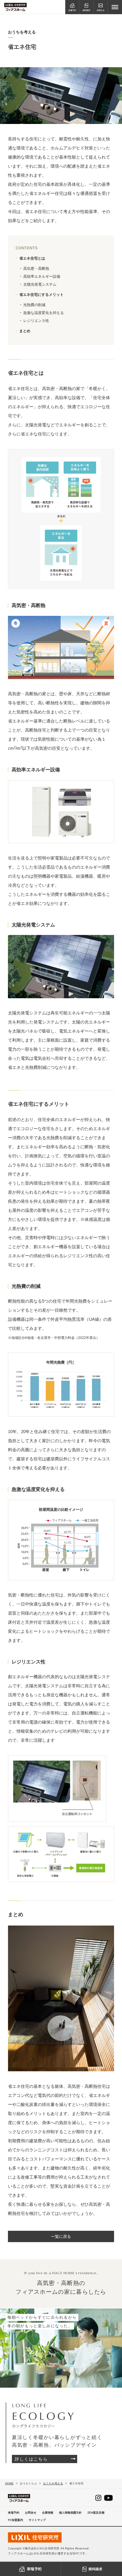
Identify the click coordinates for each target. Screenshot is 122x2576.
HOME (9, 2483)
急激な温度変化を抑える (44, 313)
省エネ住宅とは (32, 258)
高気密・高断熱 (36, 268)
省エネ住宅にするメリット (41, 295)
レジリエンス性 (36, 321)
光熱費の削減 (34, 305)
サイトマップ (37, 2520)
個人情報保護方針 (70, 2513)
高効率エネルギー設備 (42, 276)
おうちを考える (53, 2483)
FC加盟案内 (15, 2520)
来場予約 (14, 2513)
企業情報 (48, 2513)
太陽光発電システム (40, 284)
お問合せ (31, 2513)
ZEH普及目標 (96, 2513)
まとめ (25, 331)
